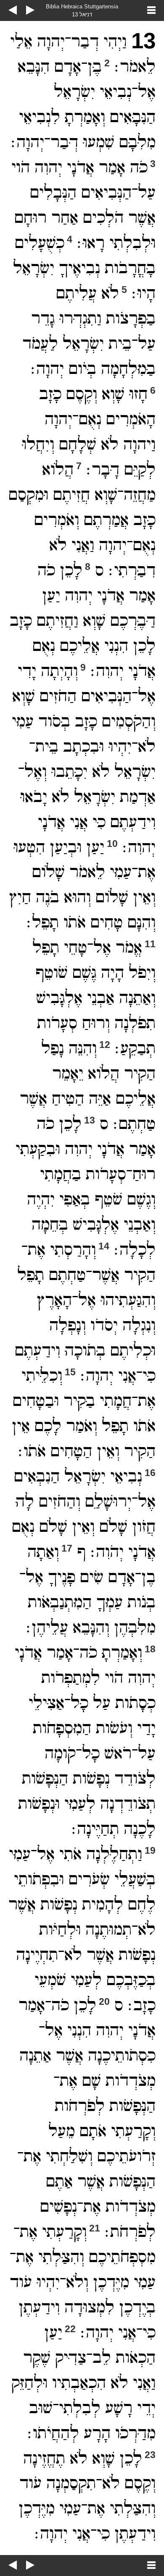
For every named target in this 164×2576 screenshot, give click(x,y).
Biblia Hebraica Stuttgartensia (82, 7)
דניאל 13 (82, 14)
